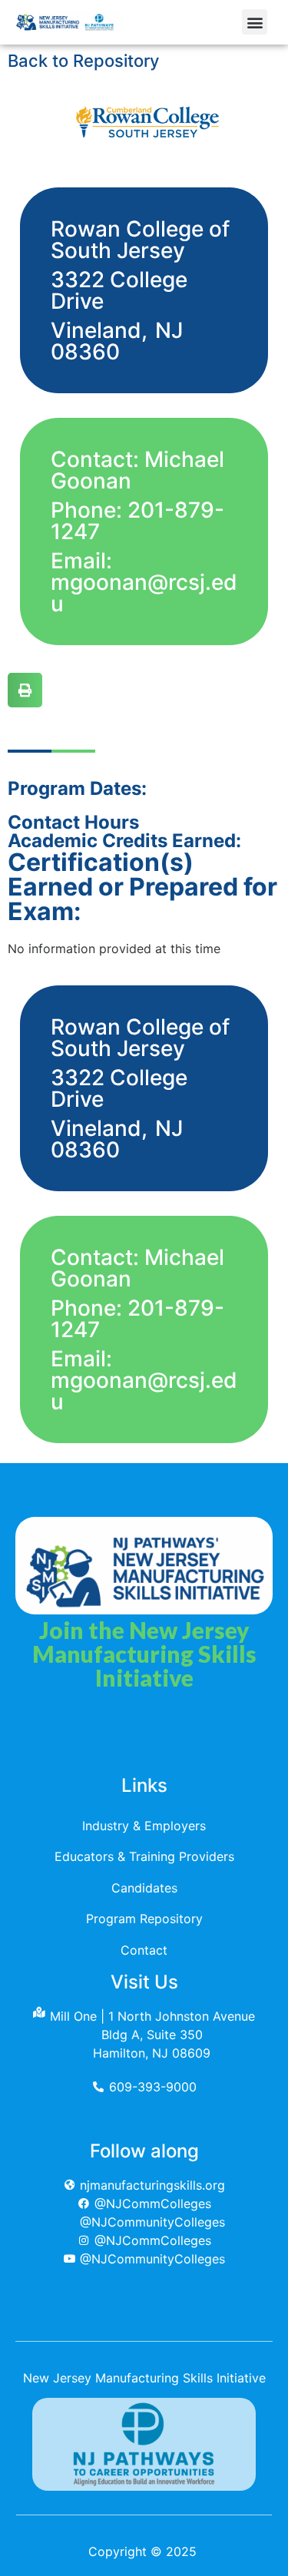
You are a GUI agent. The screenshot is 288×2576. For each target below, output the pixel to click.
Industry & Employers (144, 1826)
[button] (255, 22)
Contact (144, 1950)
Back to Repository (83, 61)
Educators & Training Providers (144, 1856)
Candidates (144, 1888)
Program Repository (144, 1919)
